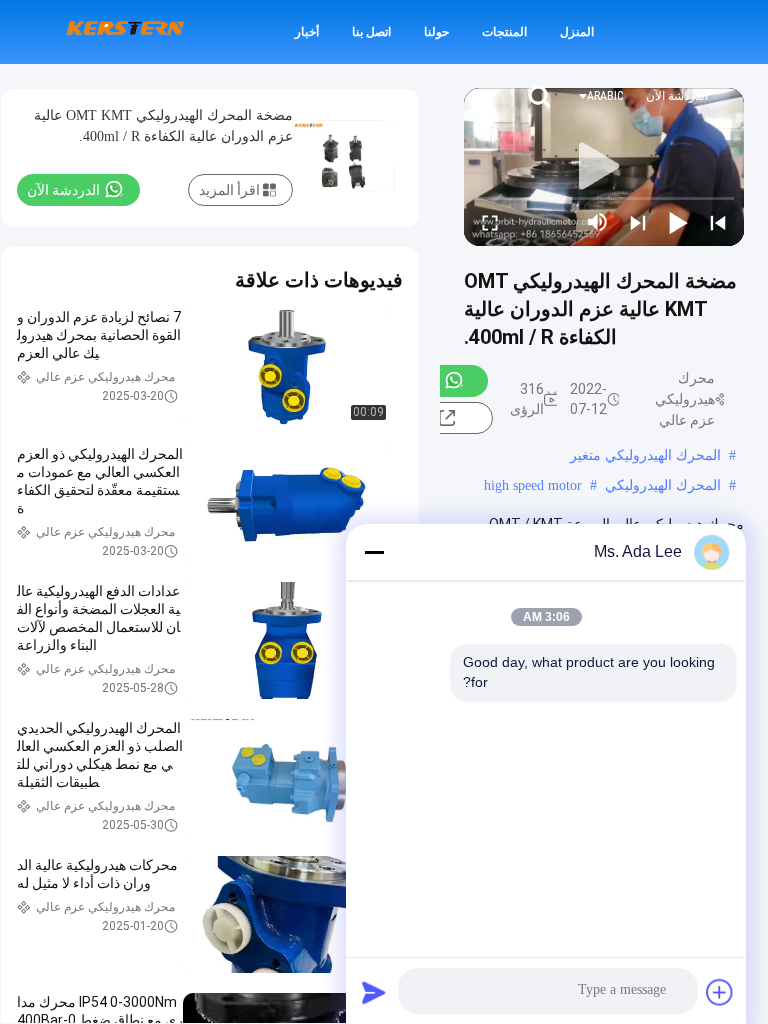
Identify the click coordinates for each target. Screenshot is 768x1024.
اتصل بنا (371, 32)
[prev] (718, 222)
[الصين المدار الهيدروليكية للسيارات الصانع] (125, 32)
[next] (638, 222)
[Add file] (720, 992)
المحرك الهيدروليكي (663, 485)
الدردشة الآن (677, 96)
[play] (604, 167)
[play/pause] (678, 222)
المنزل (577, 32)
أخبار (307, 32)
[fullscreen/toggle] (490, 222)
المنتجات (504, 32)
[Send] (374, 992)
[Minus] (374, 552)
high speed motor (533, 485)
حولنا (436, 32)
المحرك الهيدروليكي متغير (645, 455)
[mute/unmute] (598, 222)
